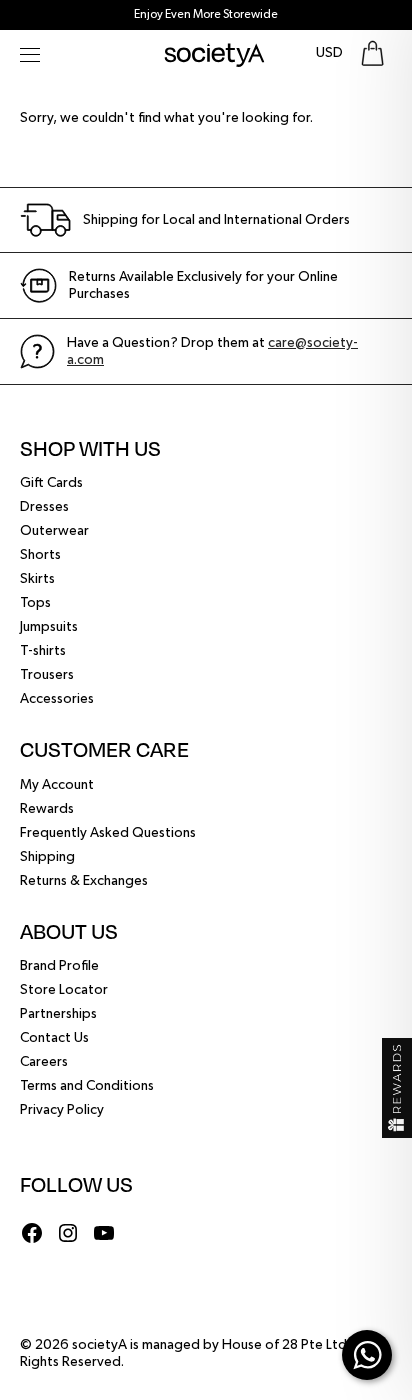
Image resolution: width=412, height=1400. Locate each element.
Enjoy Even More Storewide (206, 15)
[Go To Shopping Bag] (372, 53)
